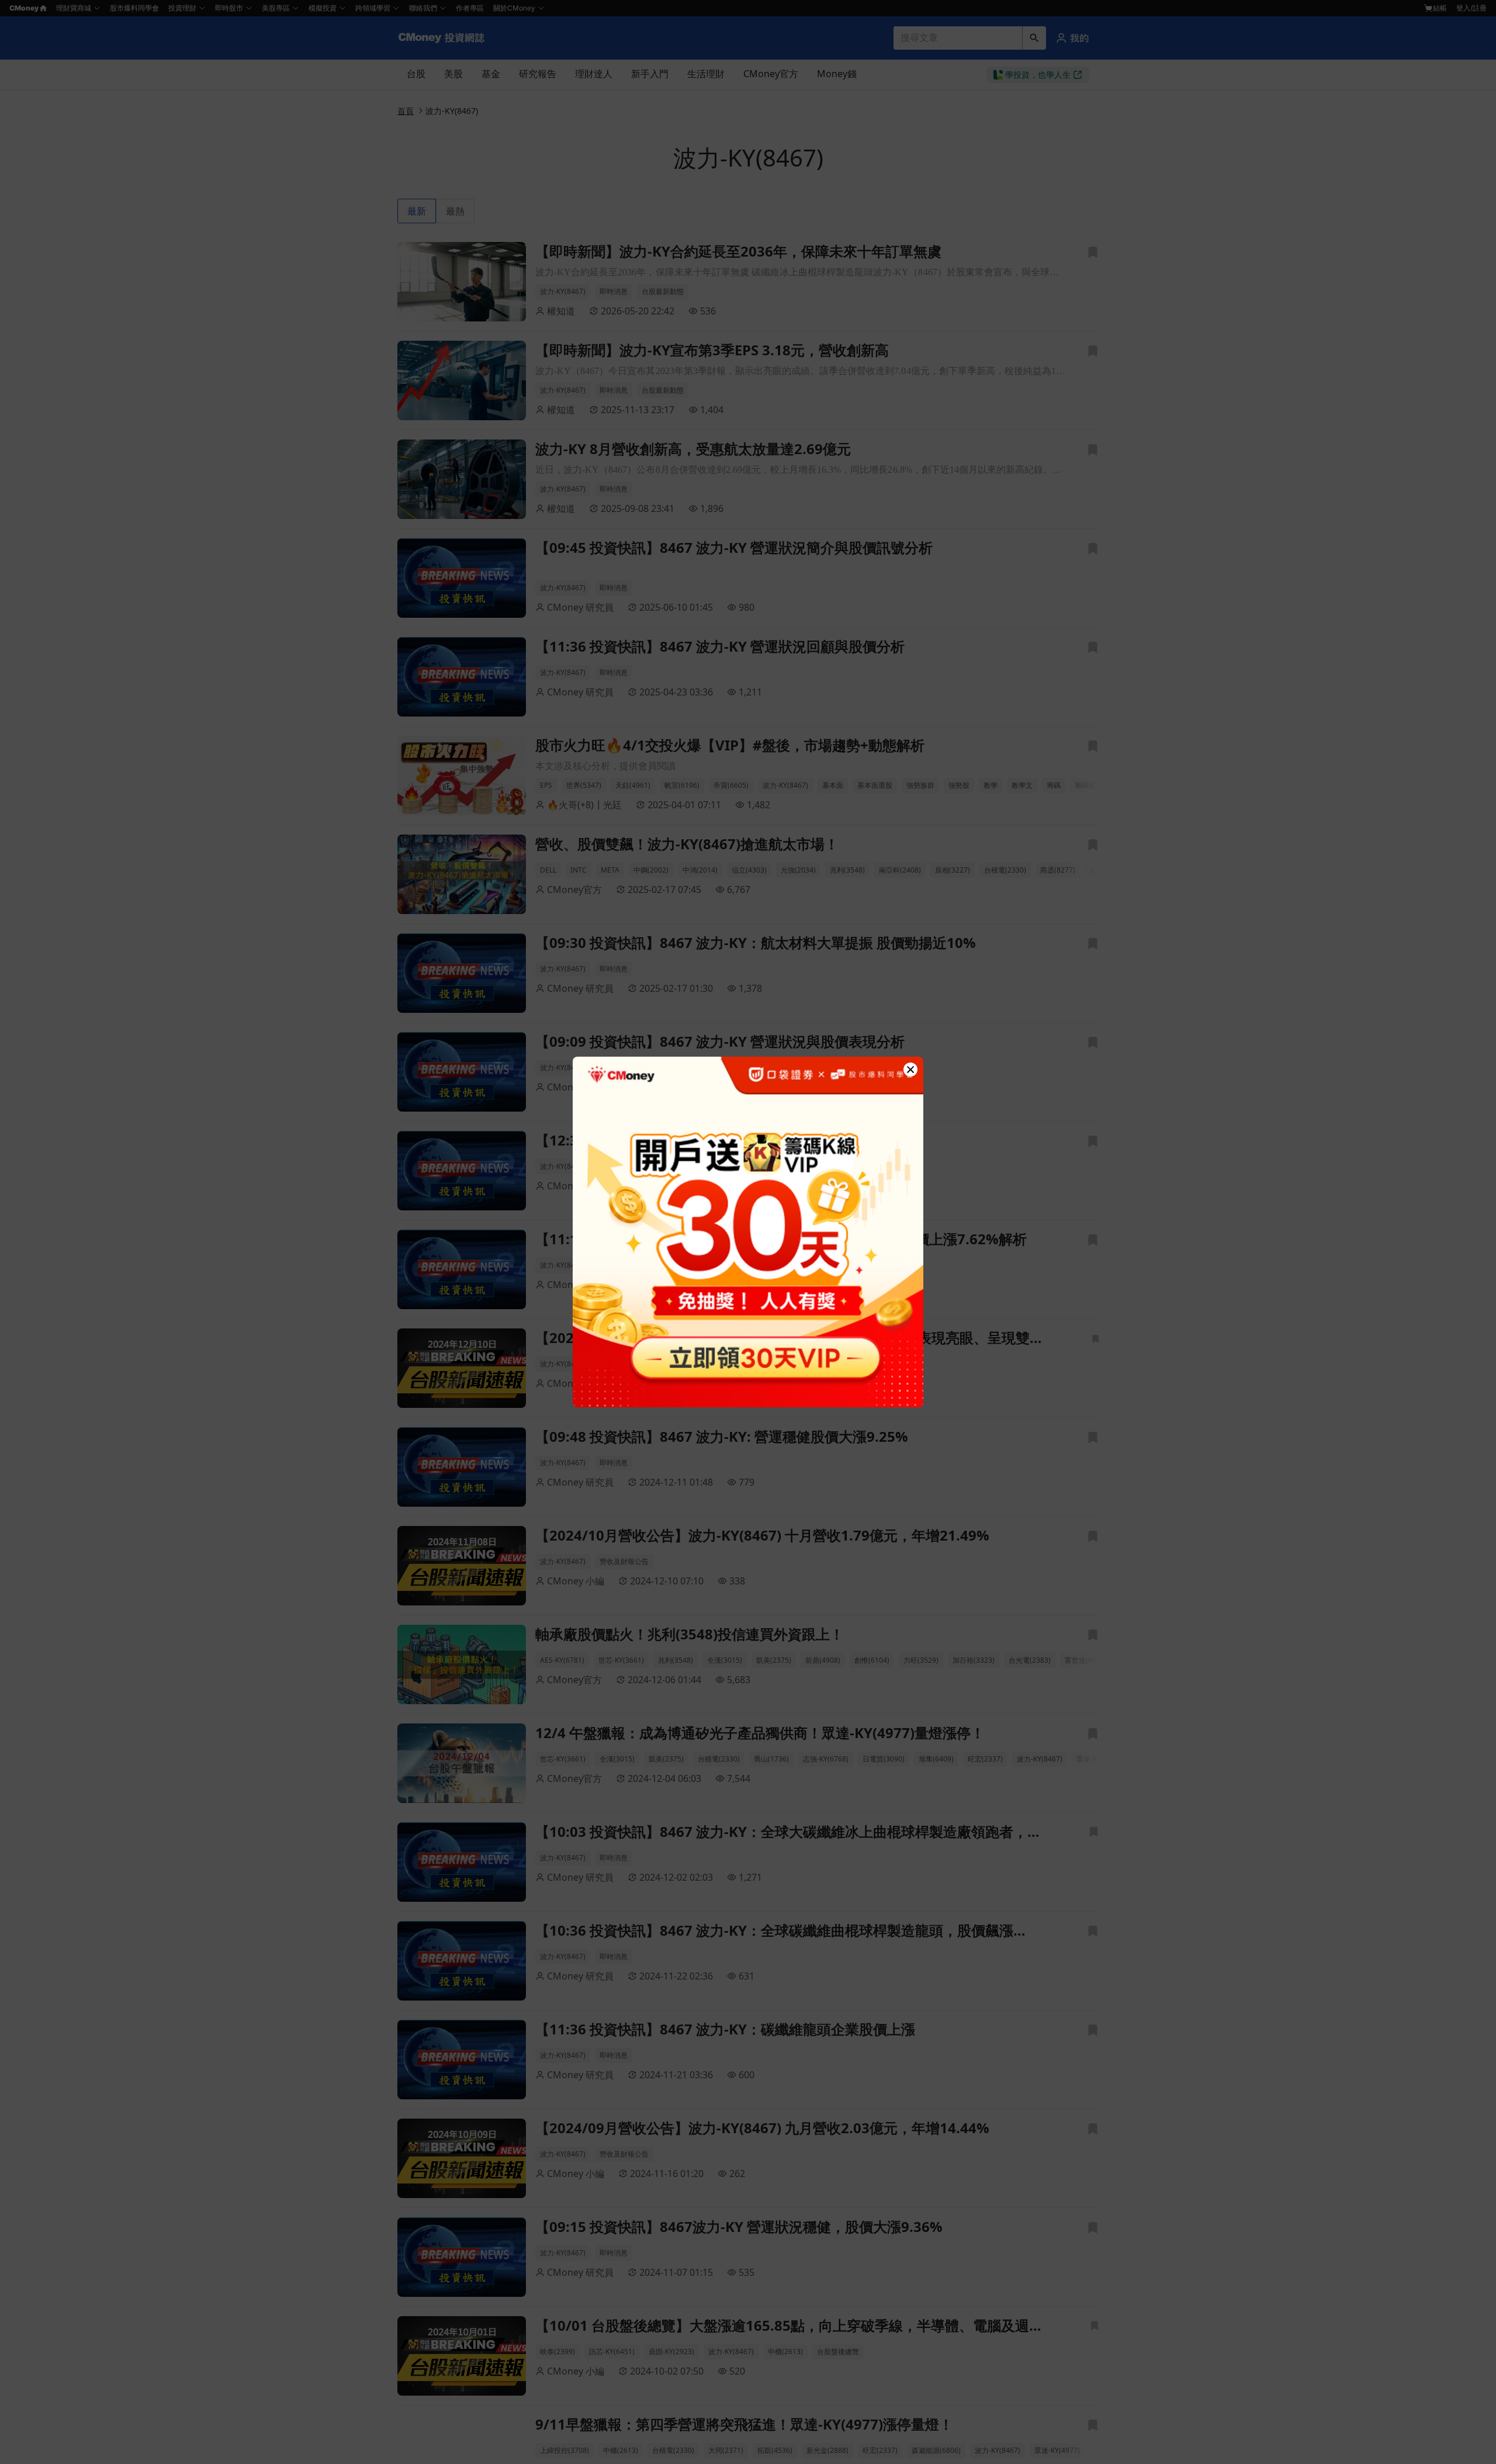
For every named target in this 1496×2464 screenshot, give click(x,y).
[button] (910, 1070)
